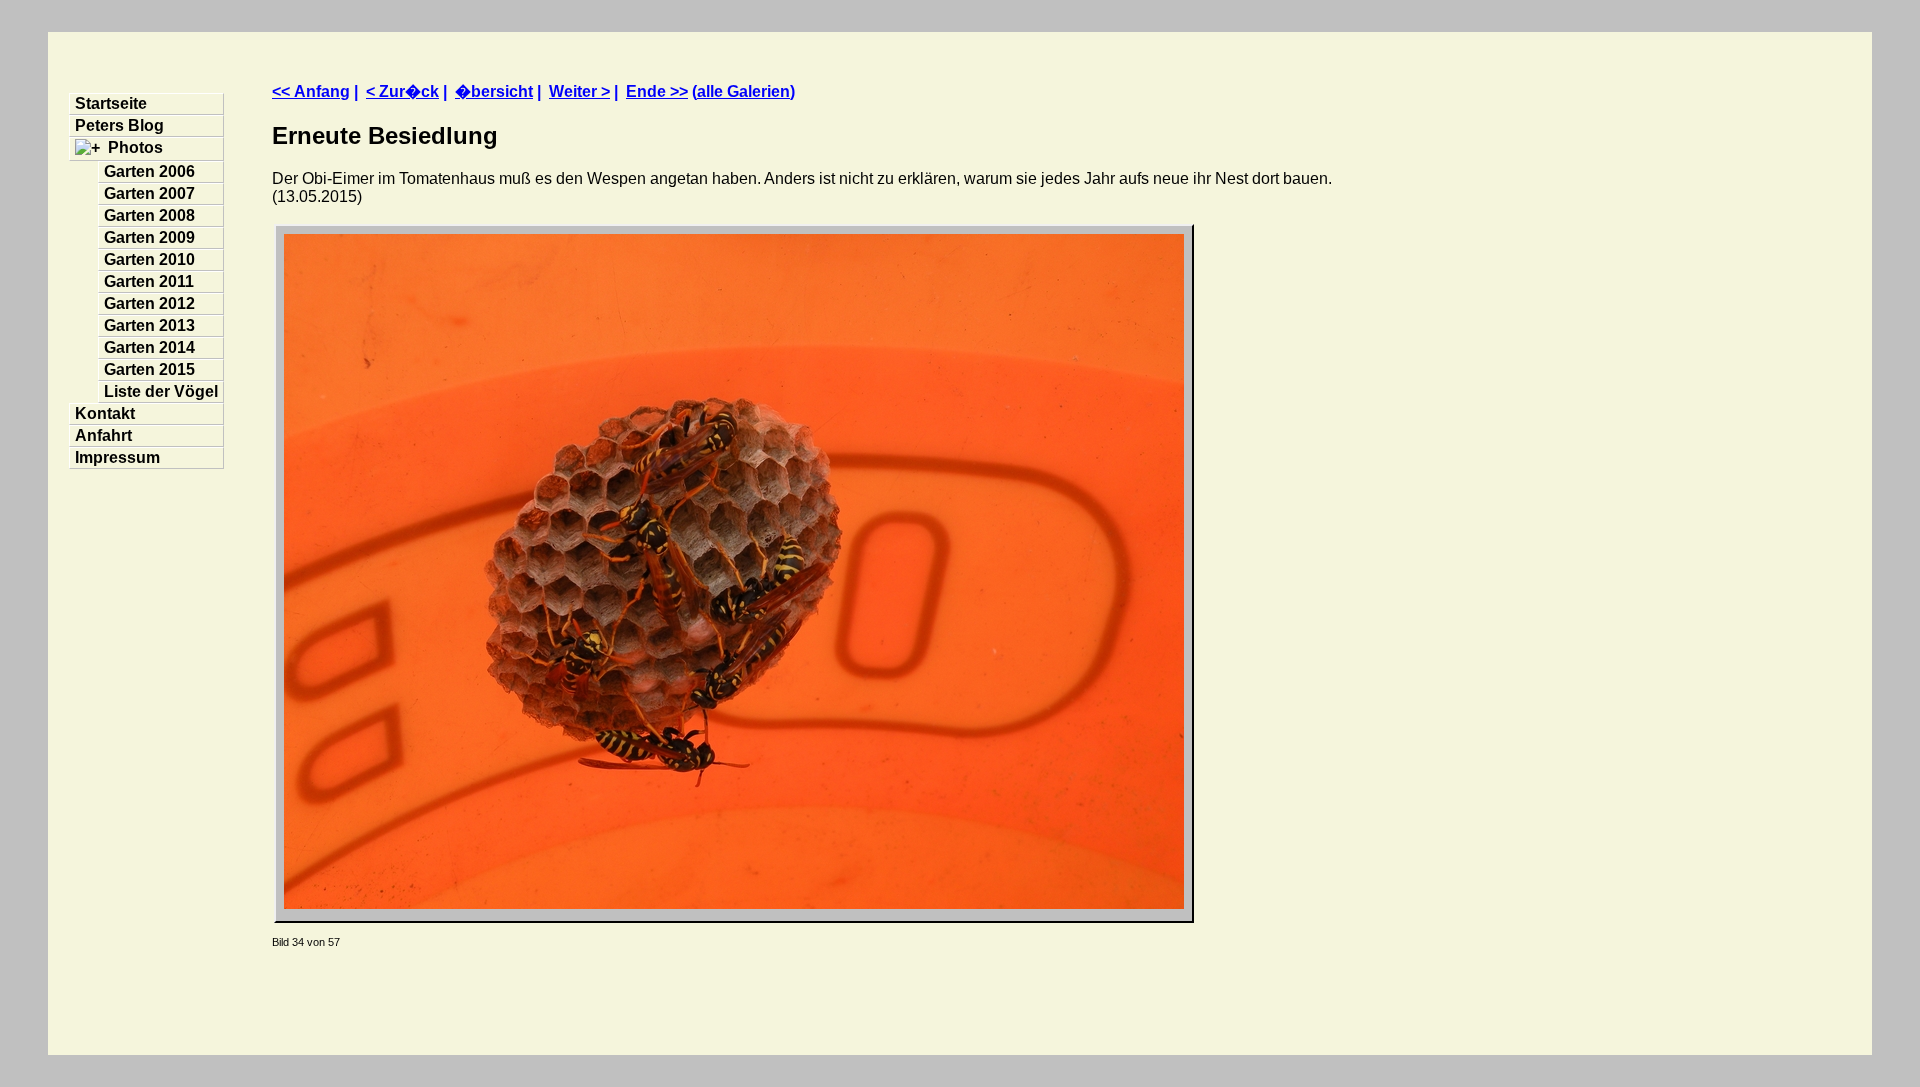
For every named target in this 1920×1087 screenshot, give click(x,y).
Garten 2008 (149, 215)
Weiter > (579, 91)
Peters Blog (119, 125)
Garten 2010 (149, 259)
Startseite (111, 103)
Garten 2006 (149, 171)
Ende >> (657, 91)
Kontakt (105, 413)
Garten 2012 (149, 303)
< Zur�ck (402, 91)
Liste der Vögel (161, 391)
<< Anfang (311, 91)
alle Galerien (743, 91)
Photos (135, 147)
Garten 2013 (149, 325)
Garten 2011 (149, 281)
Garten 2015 (149, 369)
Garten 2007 (149, 193)
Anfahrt (103, 435)
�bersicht (494, 91)
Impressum (117, 457)
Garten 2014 (149, 347)
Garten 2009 (149, 237)
